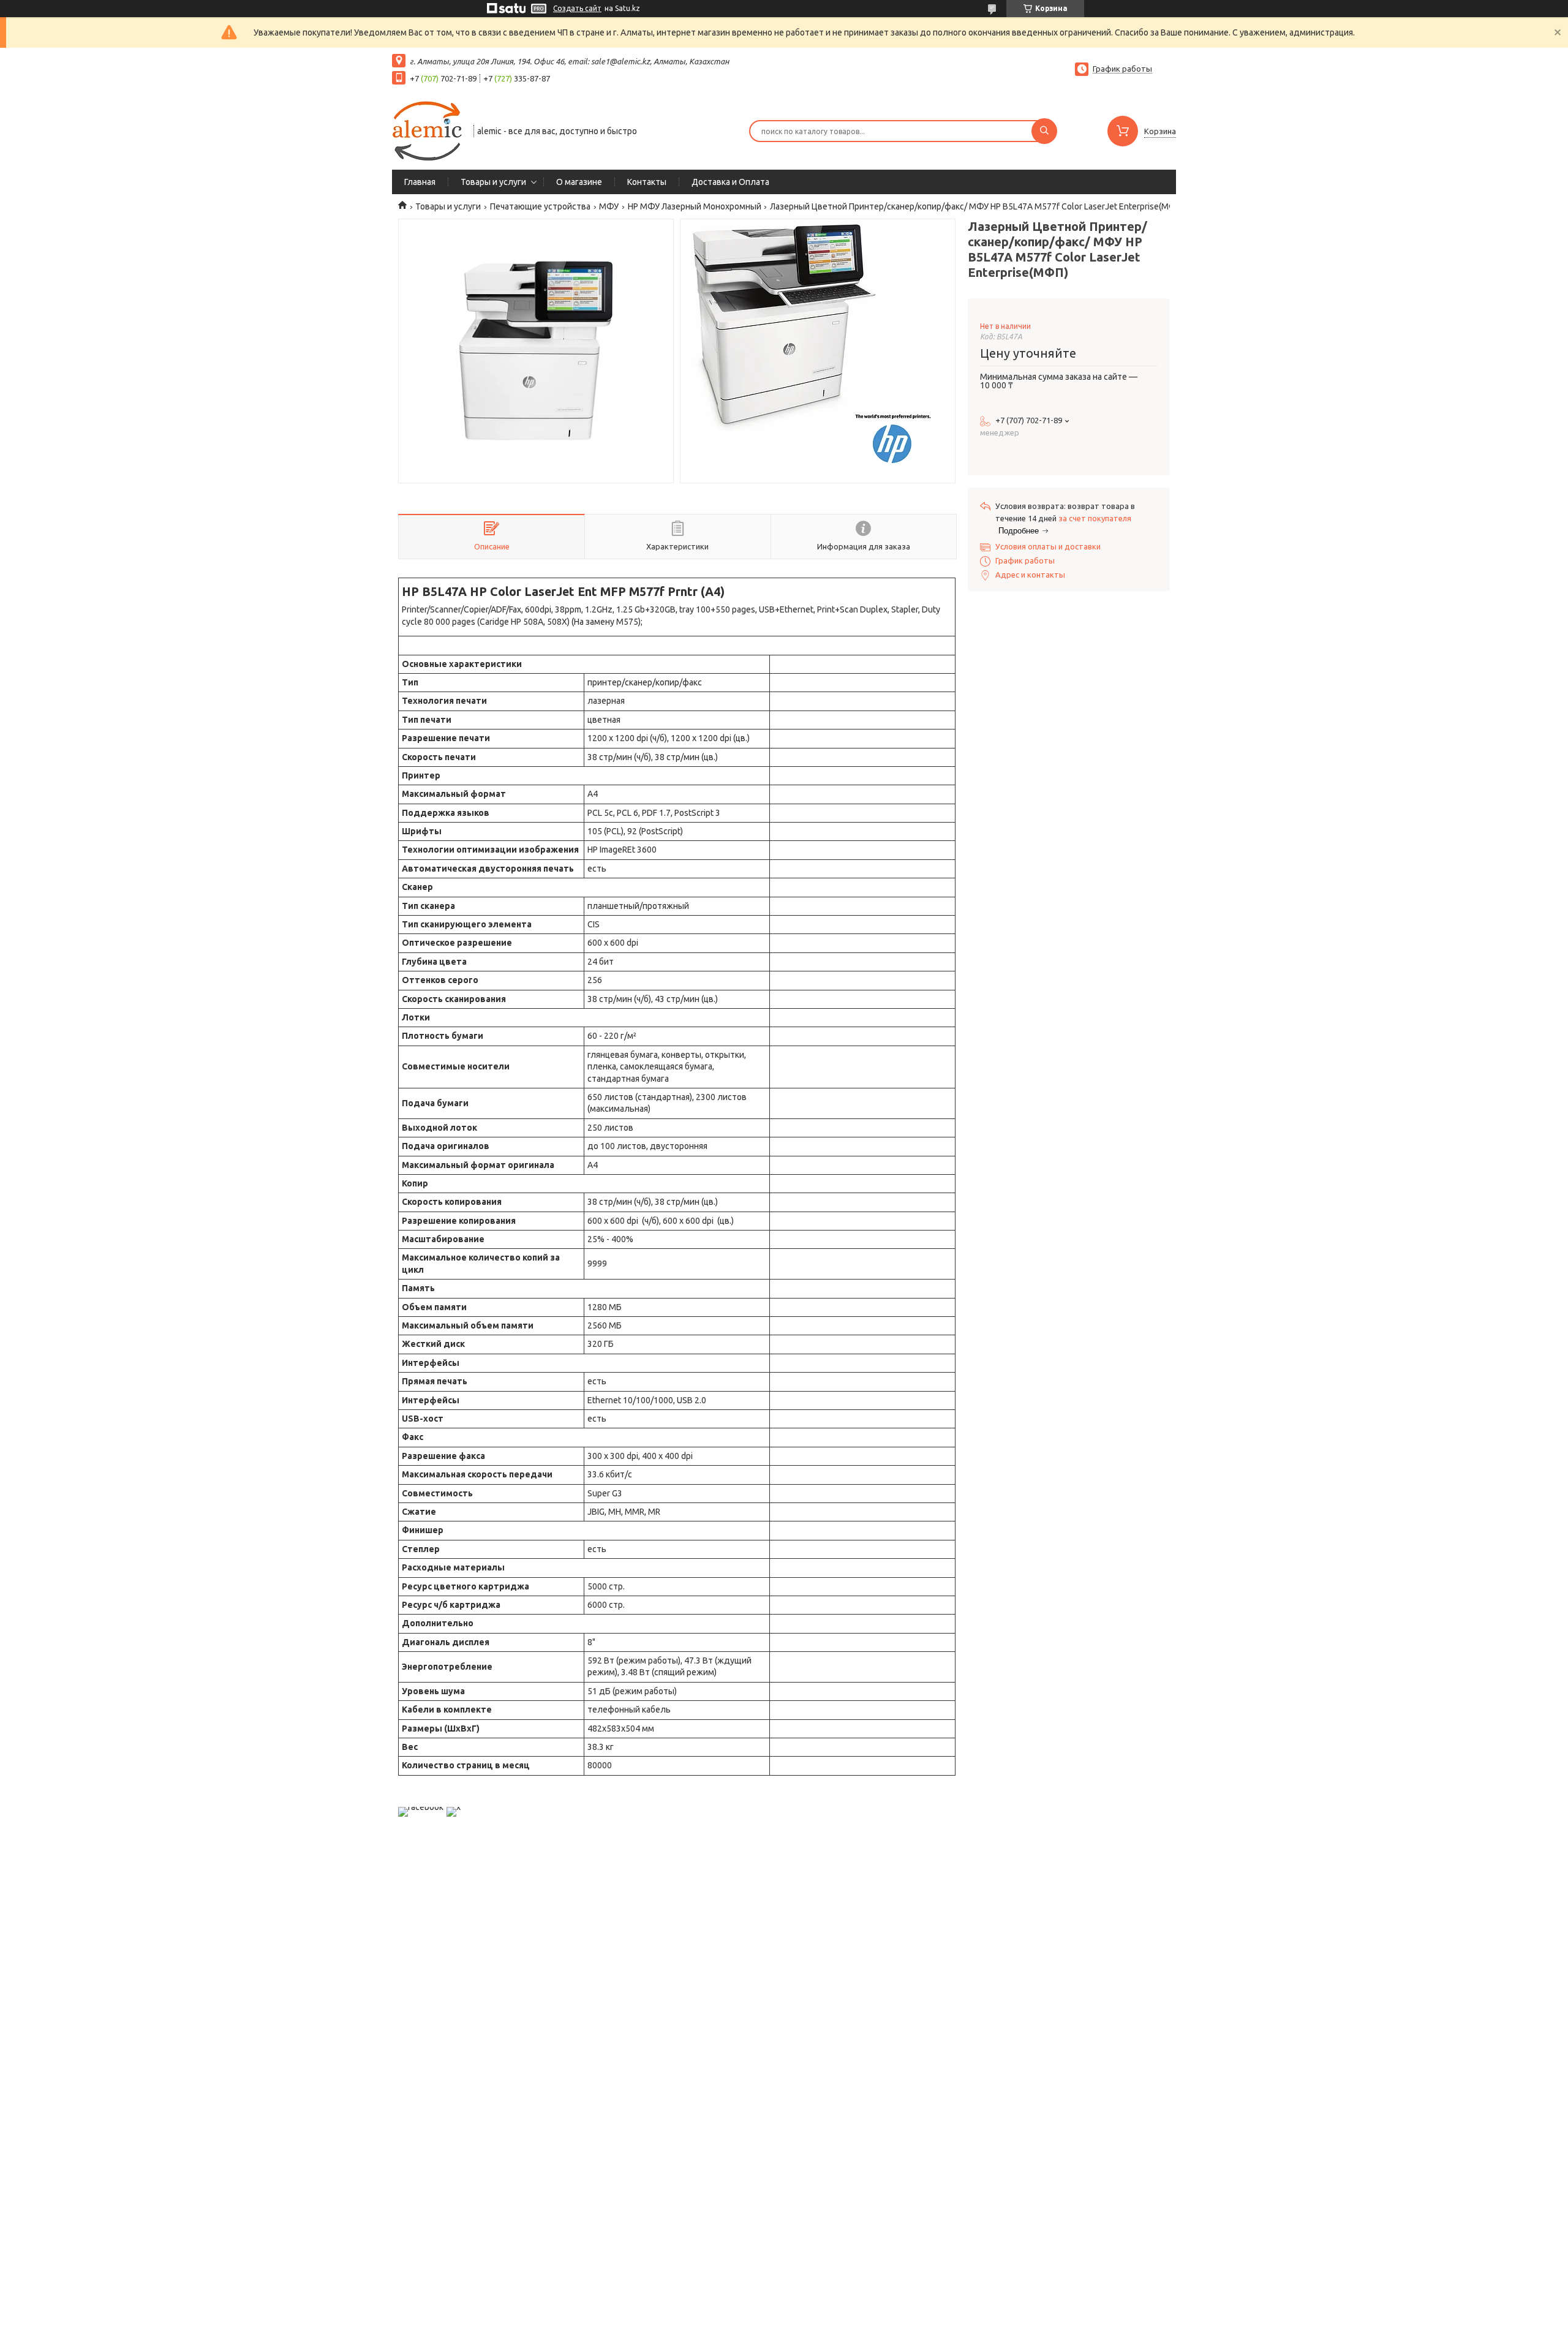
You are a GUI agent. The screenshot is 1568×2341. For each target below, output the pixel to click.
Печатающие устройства (540, 206)
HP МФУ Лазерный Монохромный (695, 206)
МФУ (609, 206)
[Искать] (1044, 131)
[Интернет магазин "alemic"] (427, 130)
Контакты (647, 182)
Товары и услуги (493, 182)
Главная (420, 182)
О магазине (579, 182)
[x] (454, 1807)
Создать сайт (577, 8)
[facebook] (421, 1807)
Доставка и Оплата (730, 182)
